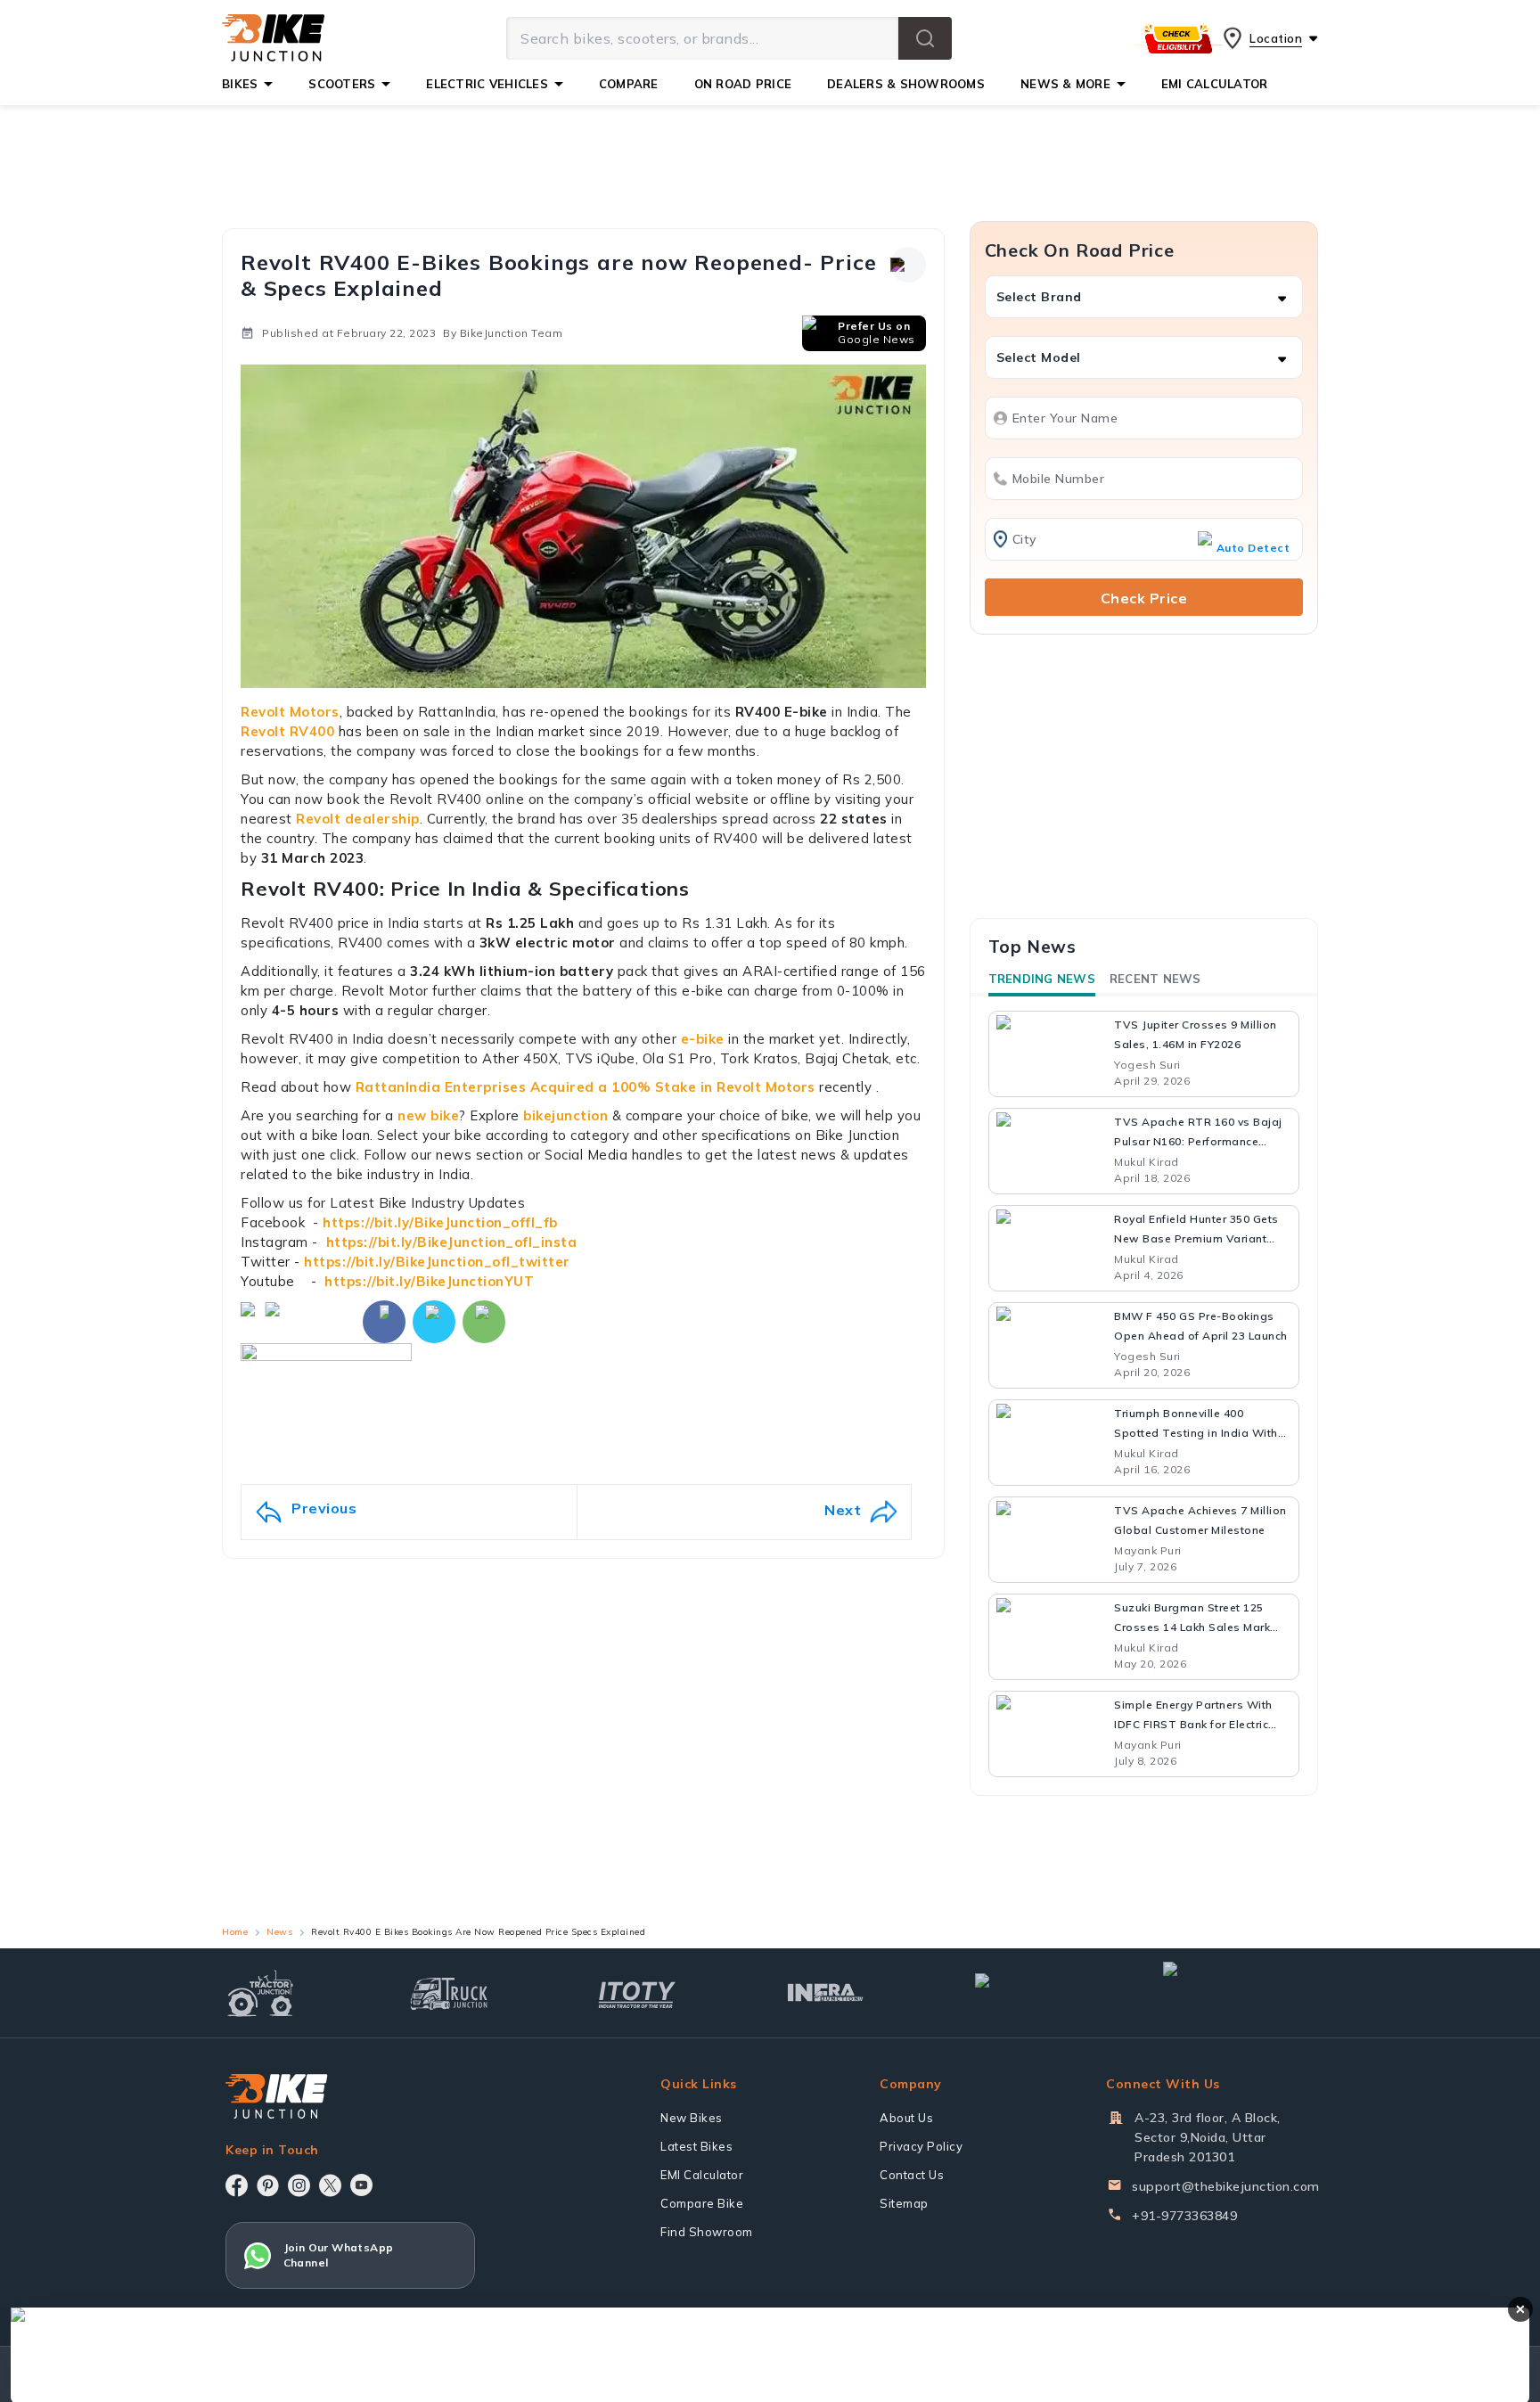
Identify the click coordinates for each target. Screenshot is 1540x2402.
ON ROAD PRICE (743, 84)
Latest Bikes (696, 2146)
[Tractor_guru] (1241, 1993)
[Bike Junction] (273, 38)
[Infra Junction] (826, 1993)
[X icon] (330, 2185)
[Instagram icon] (299, 2185)
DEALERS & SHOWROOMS (906, 84)
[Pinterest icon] (268, 2185)
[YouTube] (361, 2185)
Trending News (1042, 979)
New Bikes (692, 2118)
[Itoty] (637, 1992)
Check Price (1144, 598)
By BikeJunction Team (503, 333)
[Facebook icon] (237, 2185)
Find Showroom (707, 2232)
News (279, 1932)
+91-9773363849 (1184, 2216)
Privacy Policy (921, 2146)
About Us (906, 2118)
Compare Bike (702, 2203)
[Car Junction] (1014, 1993)
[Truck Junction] (449, 1993)
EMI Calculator (702, 2175)
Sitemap (904, 2203)
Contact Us (912, 2175)
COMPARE (629, 84)
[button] (925, 38)
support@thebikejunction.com (1226, 2186)
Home (235, 1932)
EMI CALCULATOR (1215, 84)
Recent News (1155, 979)
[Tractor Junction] (261, 1993)
